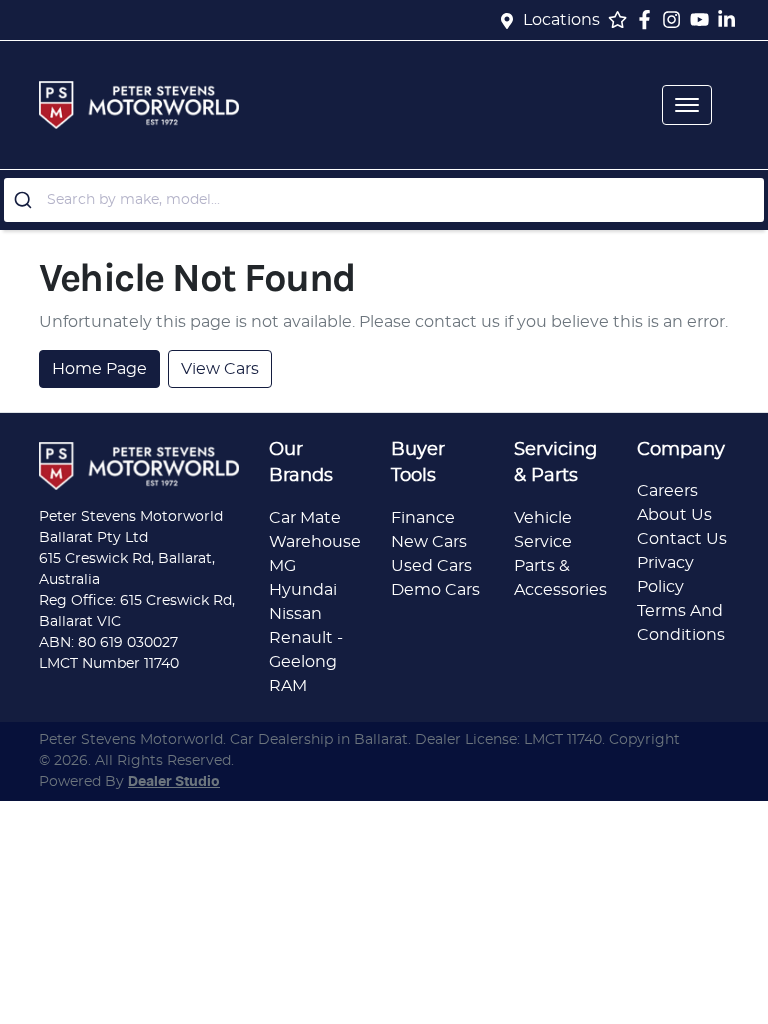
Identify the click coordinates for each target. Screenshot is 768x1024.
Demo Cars (435, 590)
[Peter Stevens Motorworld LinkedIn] (730, 19)
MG (282, 566)
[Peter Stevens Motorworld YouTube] (703, 19)
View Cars (220, 369)
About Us (674, 515)
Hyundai (303, 590)
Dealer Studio (174, 782)
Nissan (295, 614)
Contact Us (682, 539)
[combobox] (384, 200)
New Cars (429, 542)
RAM (288, 686)
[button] (687, 105)
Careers (667, 491)
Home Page (99, 369)
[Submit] (25, 200)
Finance (423, 518)
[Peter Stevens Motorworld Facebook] (648, 19)
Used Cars (431, 566)
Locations (561, 20)
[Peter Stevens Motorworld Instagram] (675, 19)
